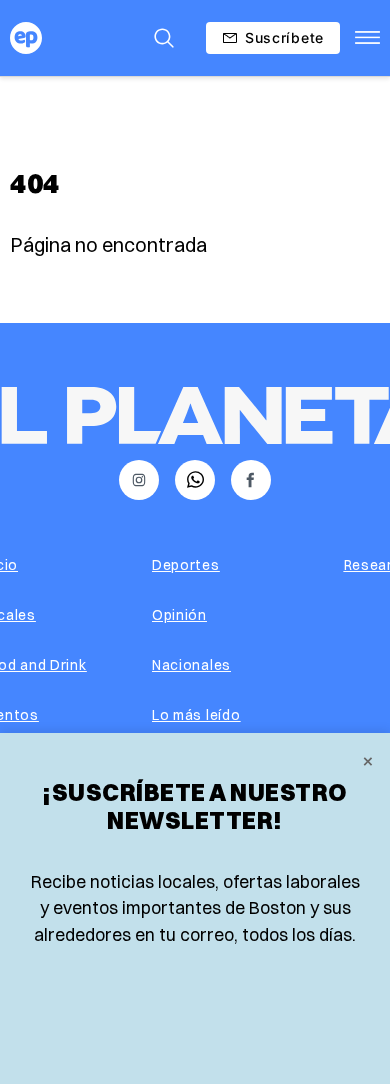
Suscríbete (284, 37)
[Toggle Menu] (367, 38)
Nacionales (191, 665)
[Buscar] (164, 38)
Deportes (186, 565)
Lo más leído (196, 715)
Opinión (179, 615)
